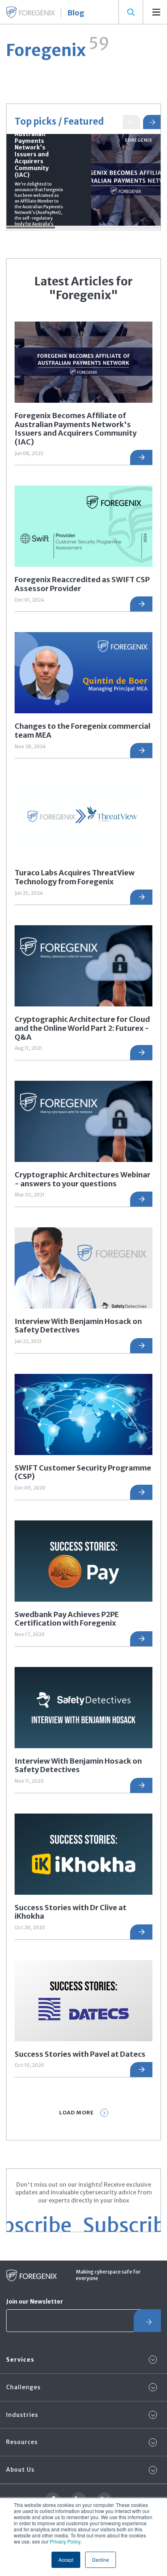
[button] (152, 122)
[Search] (131, 12)
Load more (77, 2113)
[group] (83, 180)
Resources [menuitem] (22, 2442)
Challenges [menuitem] (23, 2387)
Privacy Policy (65, 2541)
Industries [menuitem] (22, 2415)
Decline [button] (101, 2560)
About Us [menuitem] (20, 2470)
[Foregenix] (30, 12)
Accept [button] (66, 2560)
